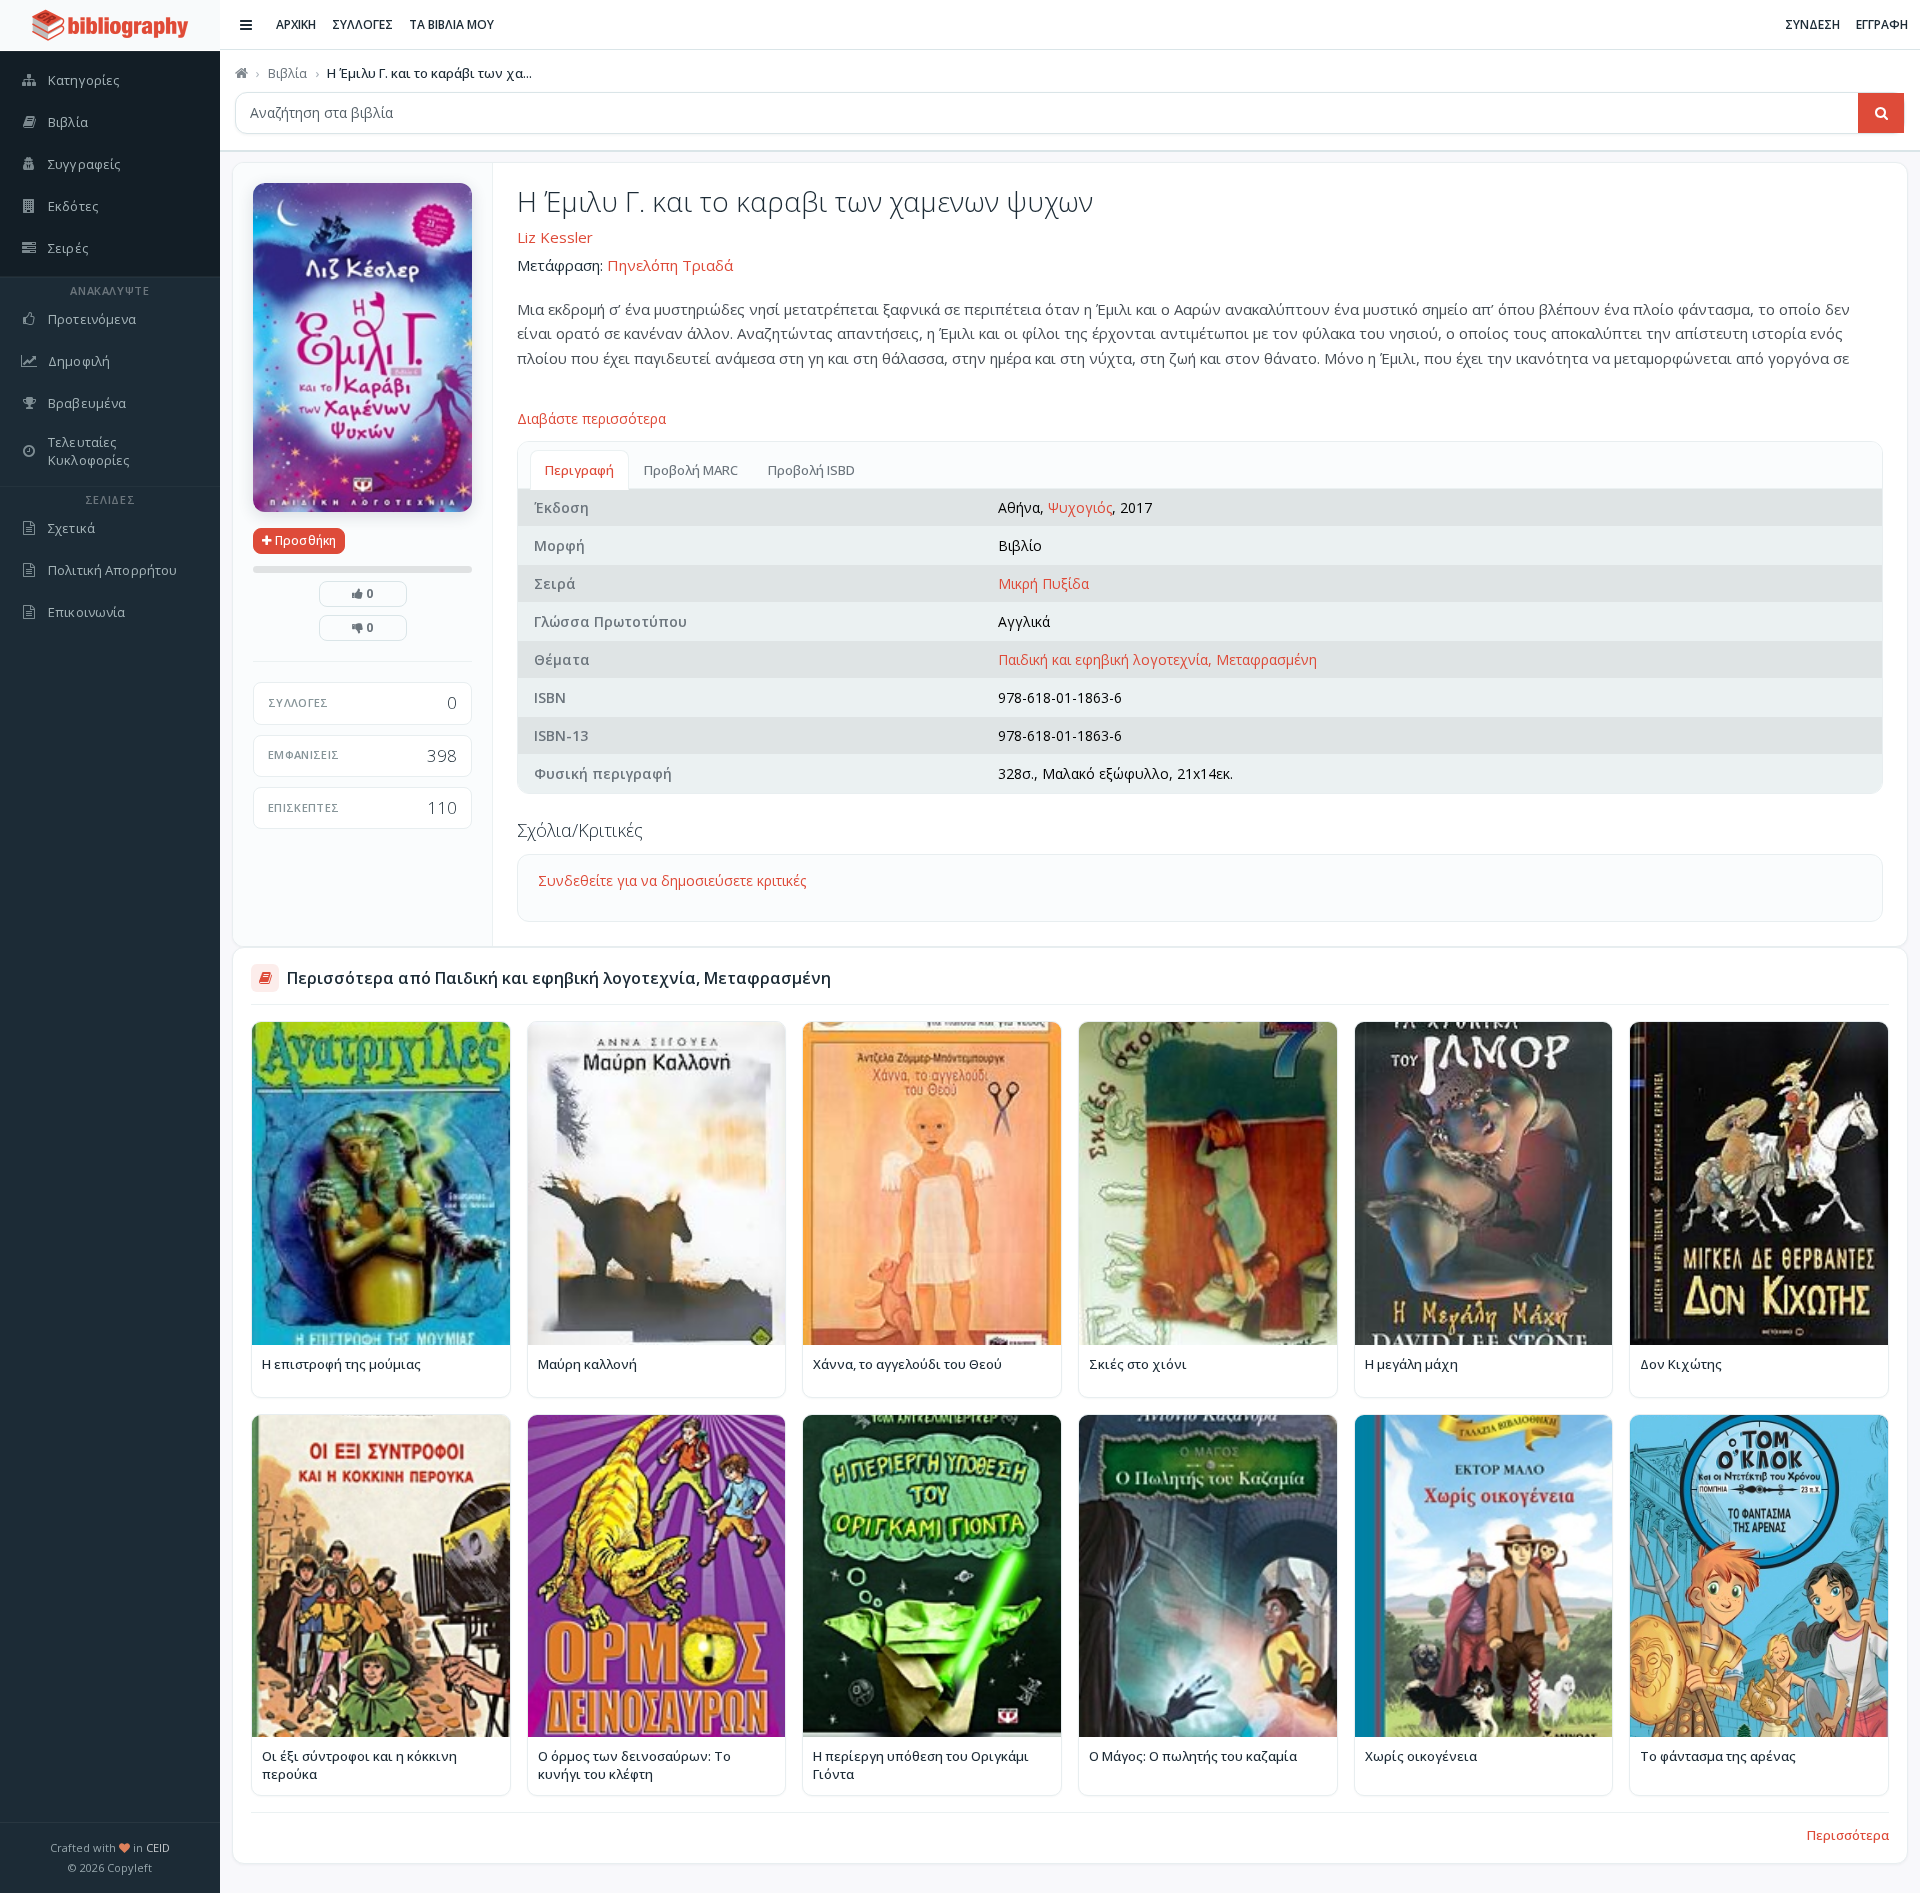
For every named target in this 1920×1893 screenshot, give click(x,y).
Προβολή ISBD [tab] (811, 470)
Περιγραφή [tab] (579, 470)
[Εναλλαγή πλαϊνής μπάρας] (246, 25)
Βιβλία (287, 73)
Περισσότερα (1848, 1835)
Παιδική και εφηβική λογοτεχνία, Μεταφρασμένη (1157, 659)
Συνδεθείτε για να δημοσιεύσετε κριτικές (672, 880)
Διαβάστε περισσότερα (591, 418)
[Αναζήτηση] (1881, 113)
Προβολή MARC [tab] (691, 470)
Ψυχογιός (1080, 507)
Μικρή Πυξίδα (1043, 583)
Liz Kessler (555, 237)
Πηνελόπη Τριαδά (670, 265)
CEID (158, 1847)
